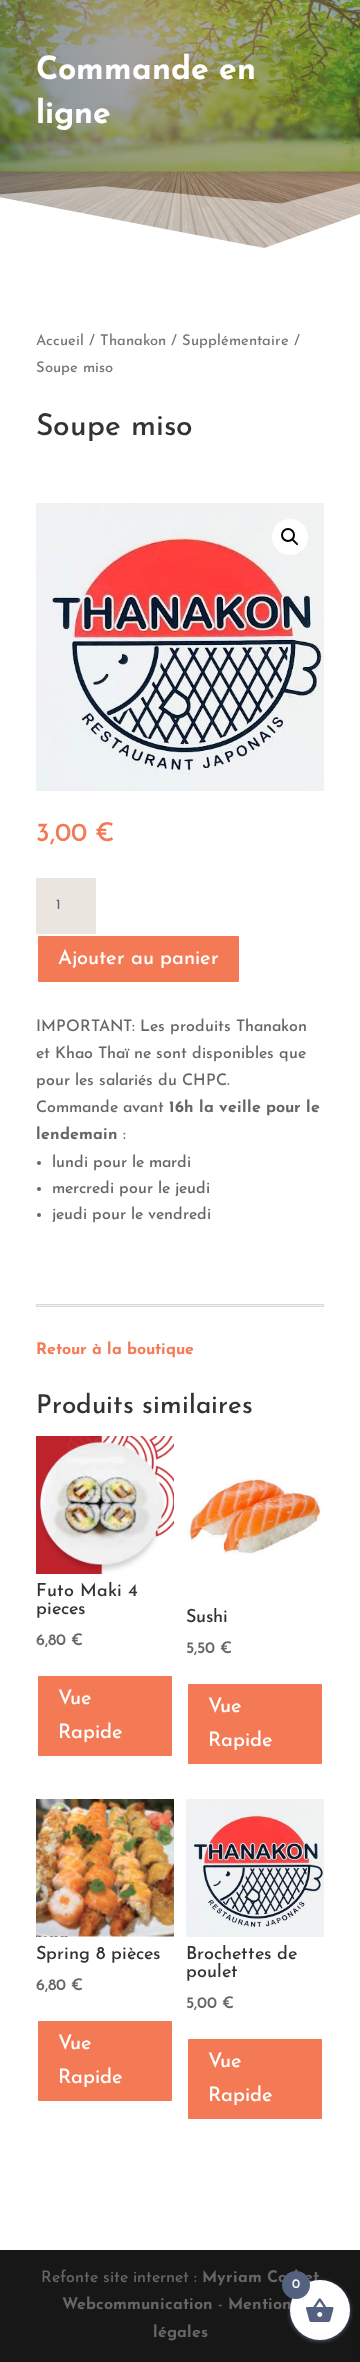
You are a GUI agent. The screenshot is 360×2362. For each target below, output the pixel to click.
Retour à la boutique (115, 1350)
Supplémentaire (235, 341)
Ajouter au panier (138, 959)
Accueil (60, 341)
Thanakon (133, 341)
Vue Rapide (90, 1716)
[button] (290, 537)
